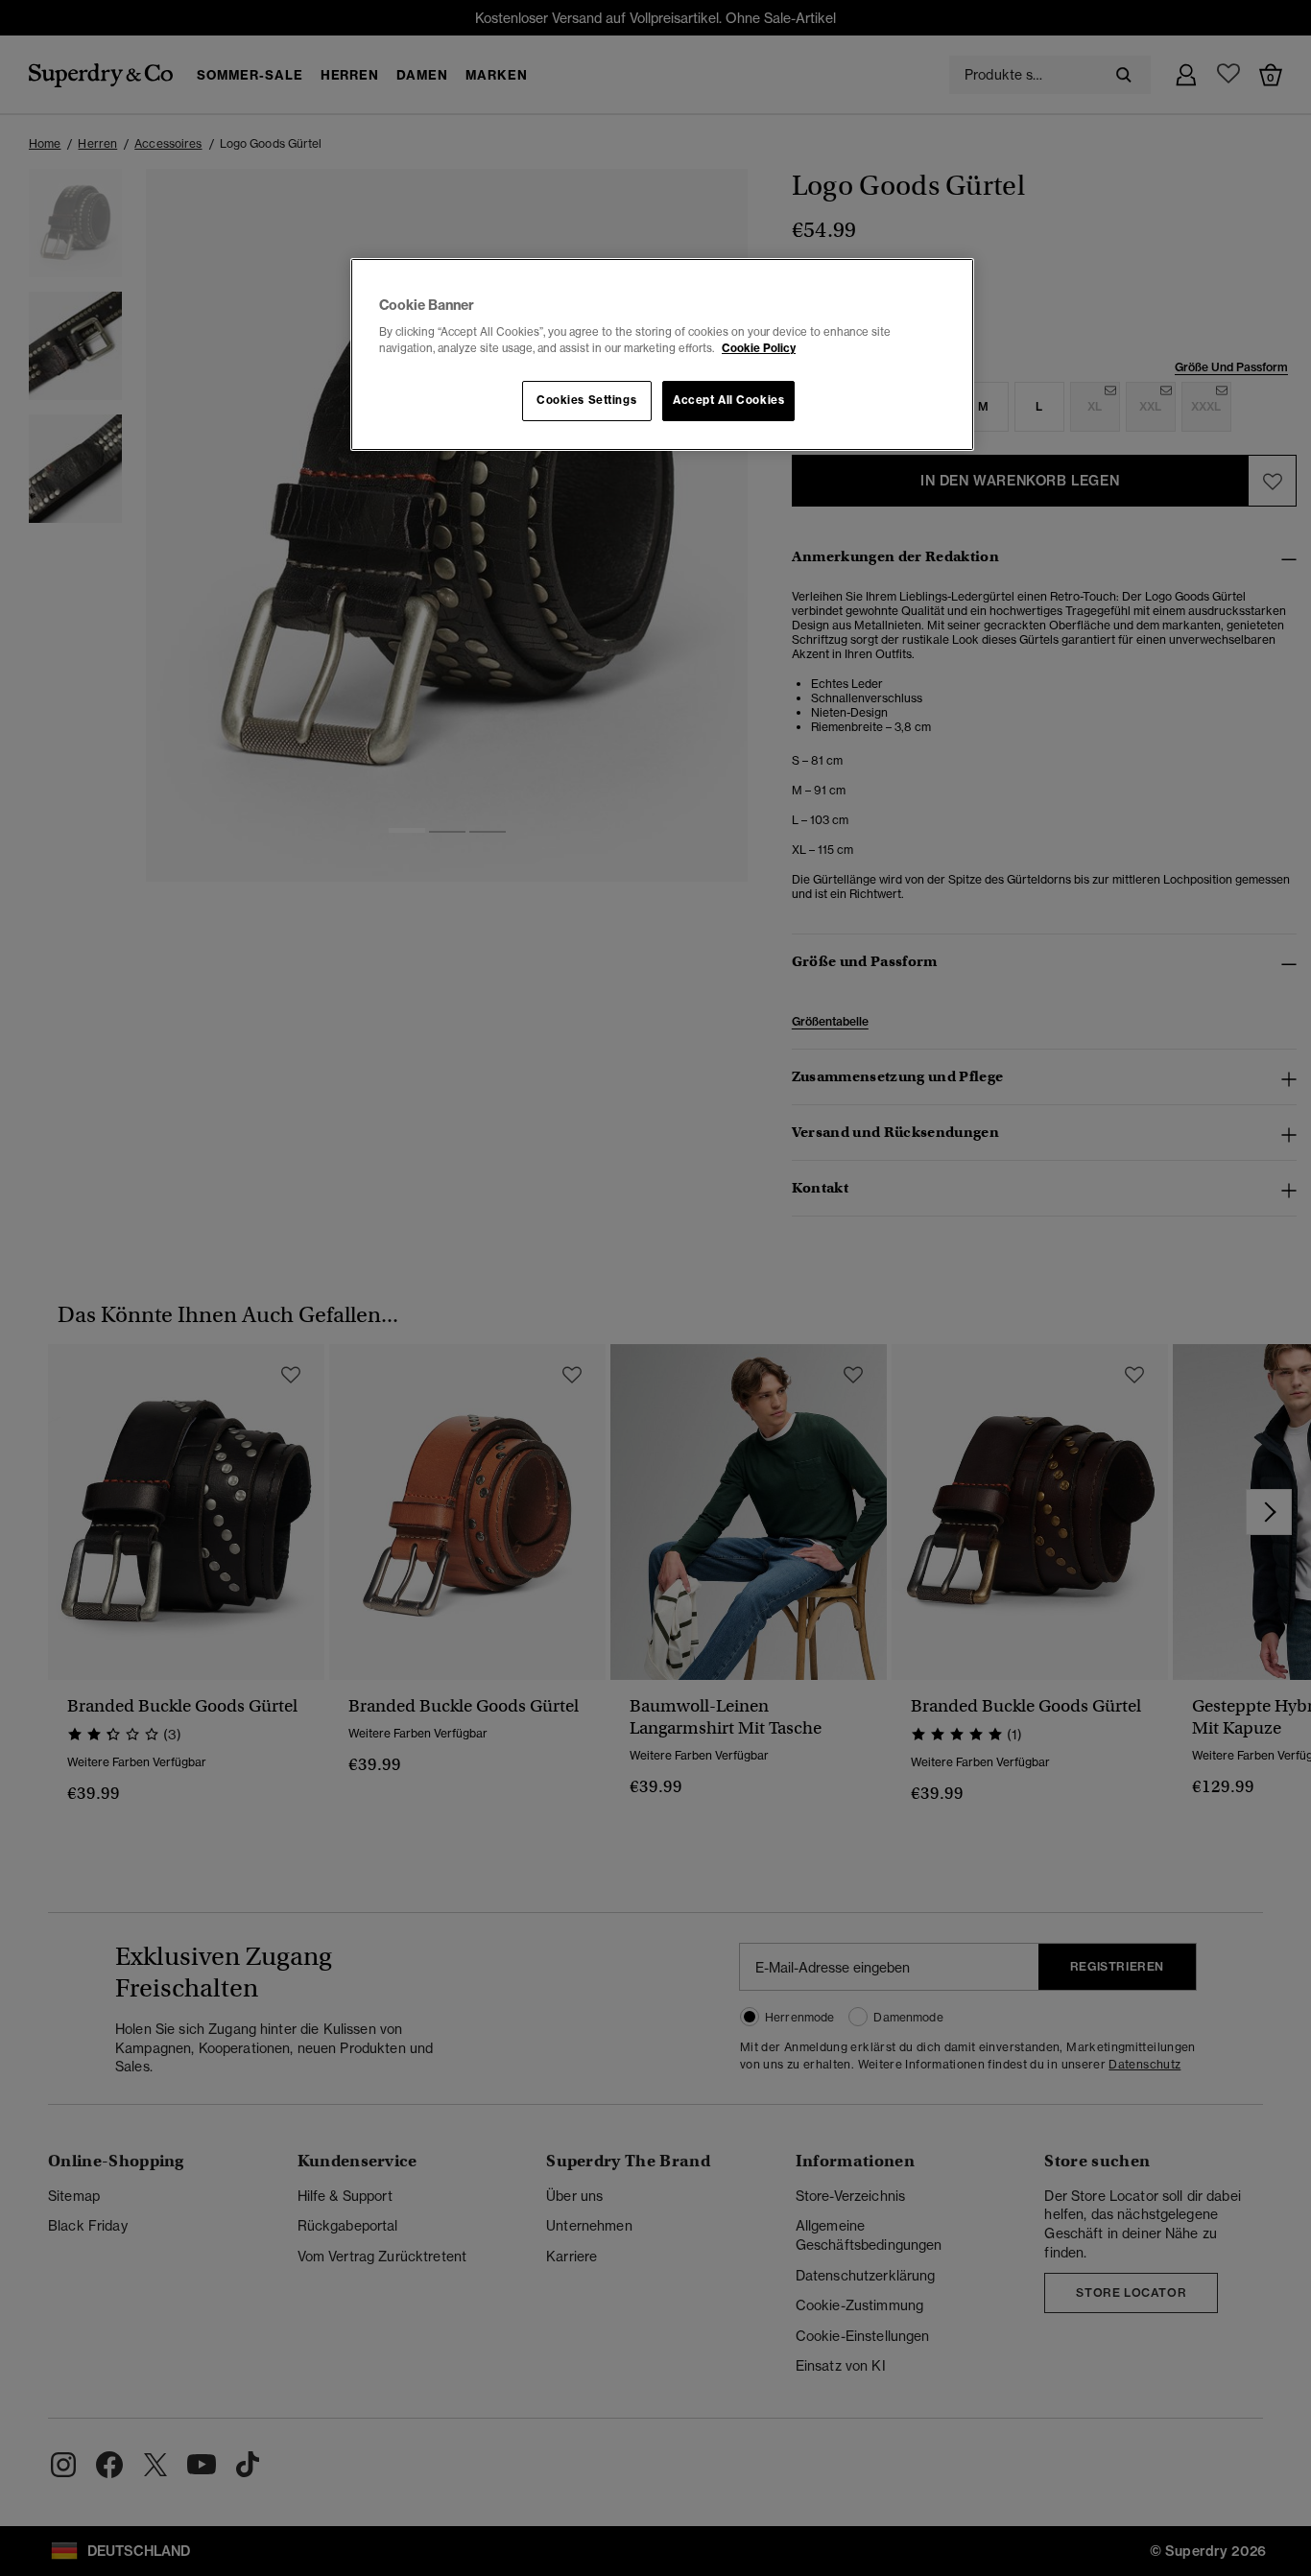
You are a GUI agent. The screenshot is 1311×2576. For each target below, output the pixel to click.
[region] (662, 355)
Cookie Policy (759, 348)
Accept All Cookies (728, 400)
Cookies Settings (586, 400)
